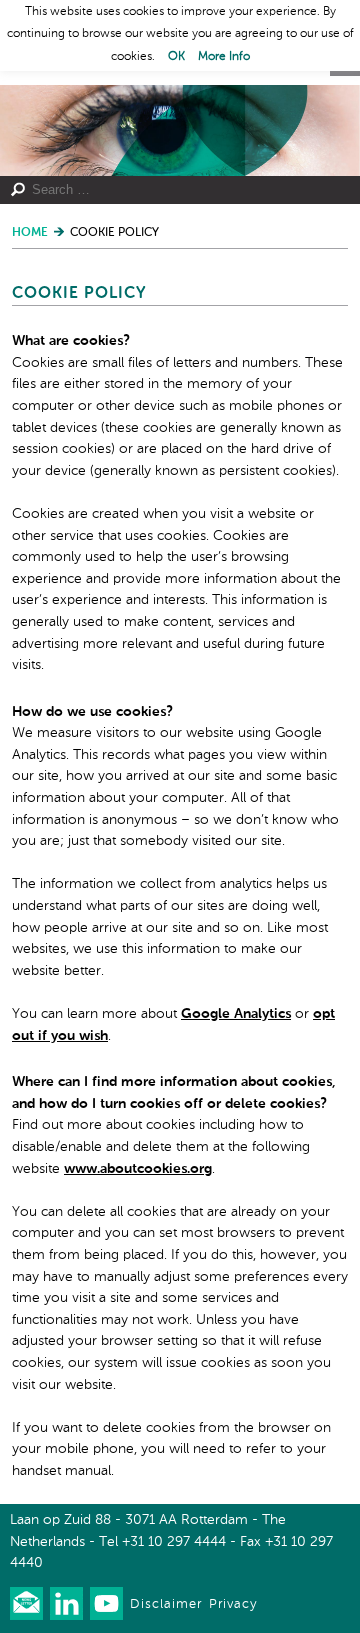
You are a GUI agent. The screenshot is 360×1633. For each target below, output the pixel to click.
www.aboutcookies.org (138, 1169)
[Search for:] (173, 190)
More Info (224, 57)
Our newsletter (26, 1603)
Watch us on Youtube (106, 1603)
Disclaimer (166, 1604)
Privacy (233, 1604)
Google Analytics (236, 1014)
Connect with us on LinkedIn (66, 1603)
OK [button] (176, 57)
